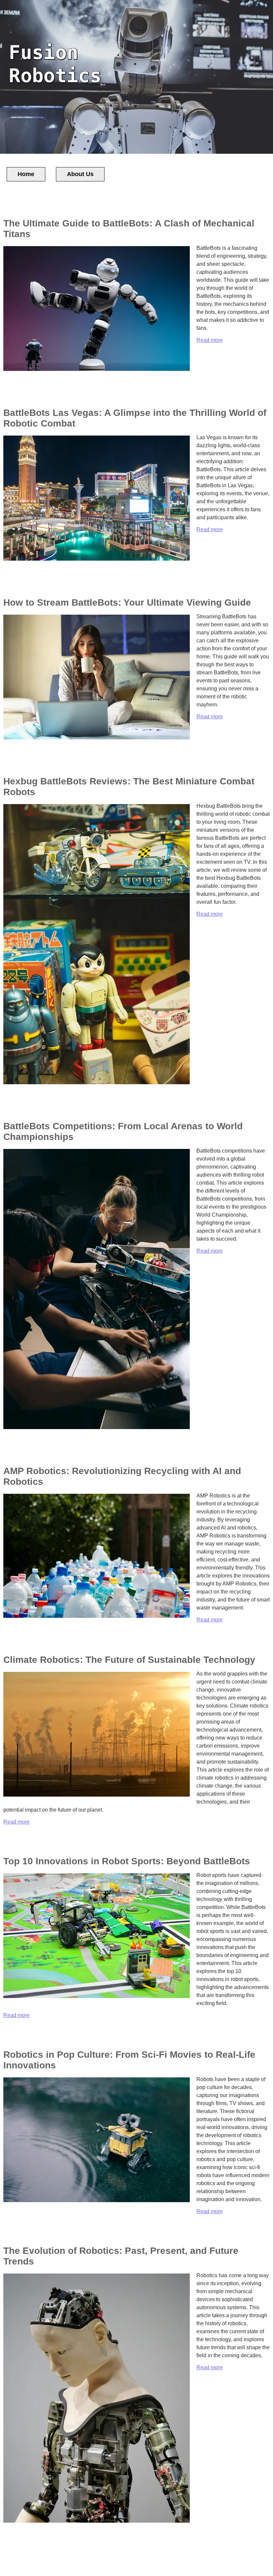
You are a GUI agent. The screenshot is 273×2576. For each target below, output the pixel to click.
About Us (80, 174)
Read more (210, 340)
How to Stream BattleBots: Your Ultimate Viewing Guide (127, 602)
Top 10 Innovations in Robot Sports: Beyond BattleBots (127, 1861)
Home (26, 174)
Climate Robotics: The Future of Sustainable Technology (129, 1660)
